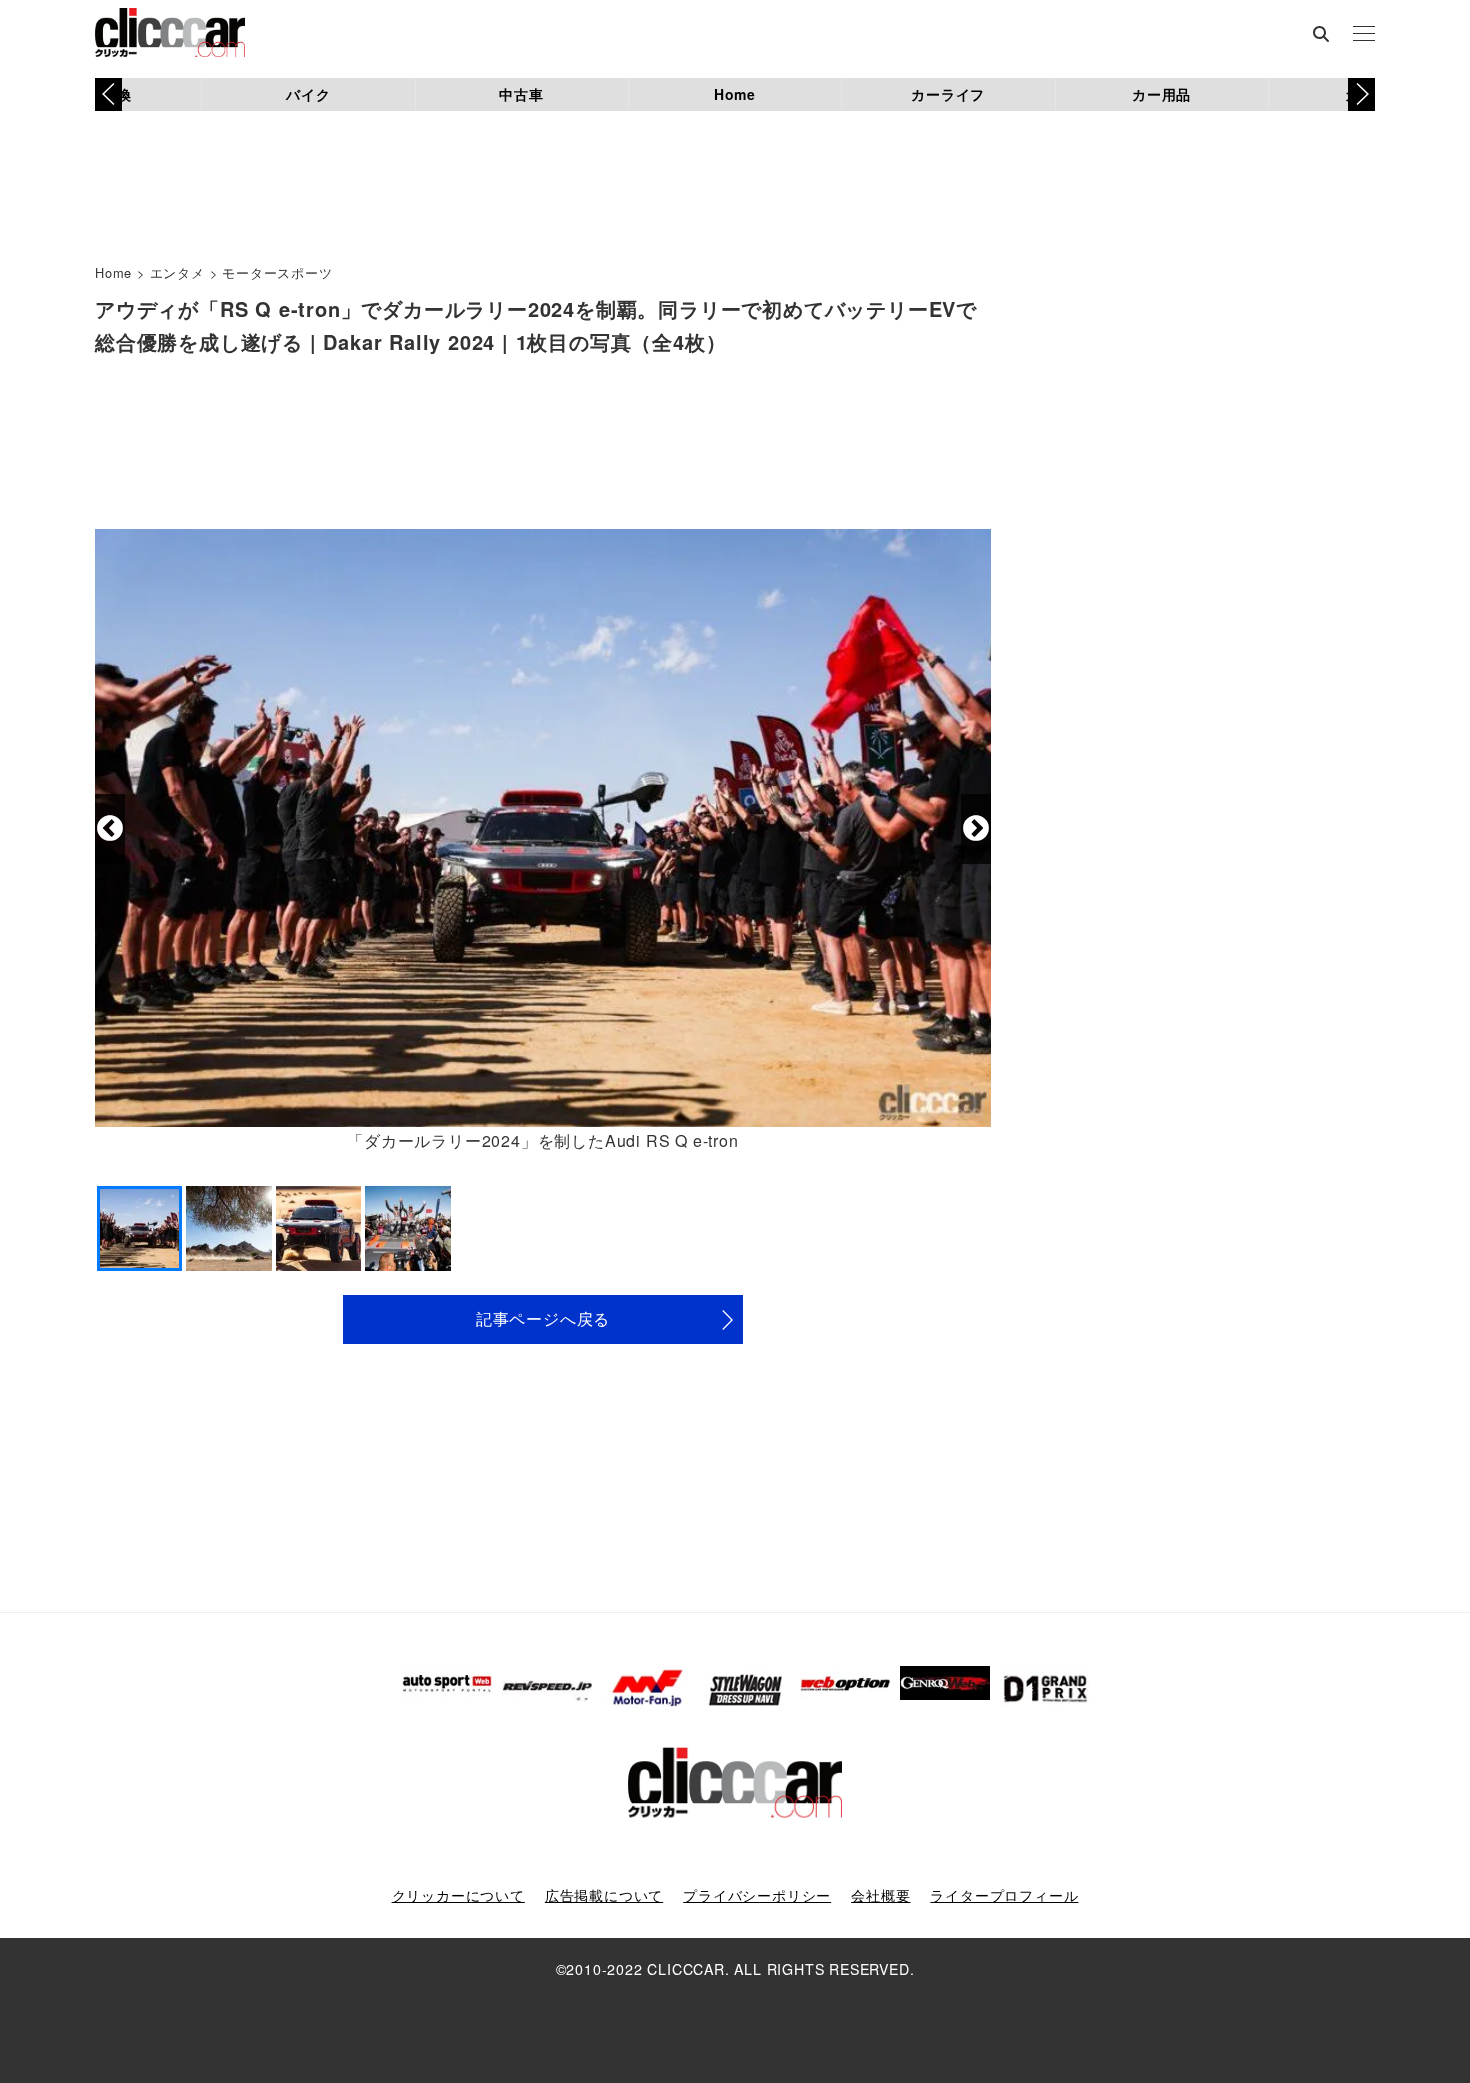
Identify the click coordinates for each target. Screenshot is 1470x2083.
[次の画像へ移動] (976, 829)
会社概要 (880, 1895)
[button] (1361, 94)
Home (735, 94)
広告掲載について (604, 1895)
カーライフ (948, 94)
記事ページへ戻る (543, 1318)
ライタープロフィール (1004, 1895)
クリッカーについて (458, 1895)
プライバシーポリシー (757, 1895)
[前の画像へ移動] (110, 829)
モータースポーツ (277, 272)
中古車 (521, 94)
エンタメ (177, 272)
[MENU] (1364, 35)
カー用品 (1161, 94)
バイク (308, 94)
